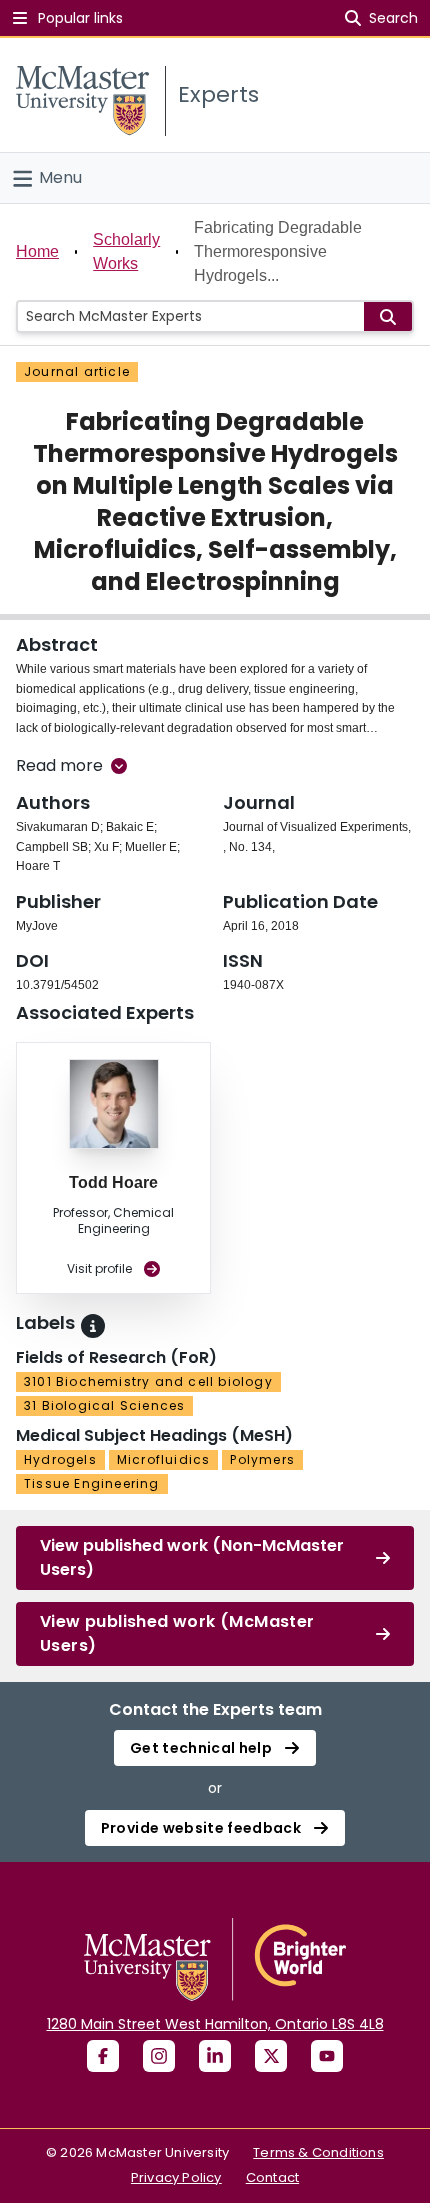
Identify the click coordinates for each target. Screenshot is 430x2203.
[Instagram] (159, 2056)
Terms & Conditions (318, 2152)
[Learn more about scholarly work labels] (93, 1326)
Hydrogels (60, 1459)
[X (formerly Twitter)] (271, 2056)
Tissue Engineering (92, 1483)
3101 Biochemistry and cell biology (148, 1381)
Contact (272, 2177)
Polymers (262, 1459)
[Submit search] (388, 316)
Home (37, 251)
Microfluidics (164, 1459)
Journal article (77, 371)
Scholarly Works (126, 251)
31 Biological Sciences (104, 1405)
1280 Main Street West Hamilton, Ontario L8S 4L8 (215, 2024)
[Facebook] (103, 2056)
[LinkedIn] (215, 2056)
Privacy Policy (176, 2177)
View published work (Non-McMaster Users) (192, 1557)
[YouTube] (327, 2056)
